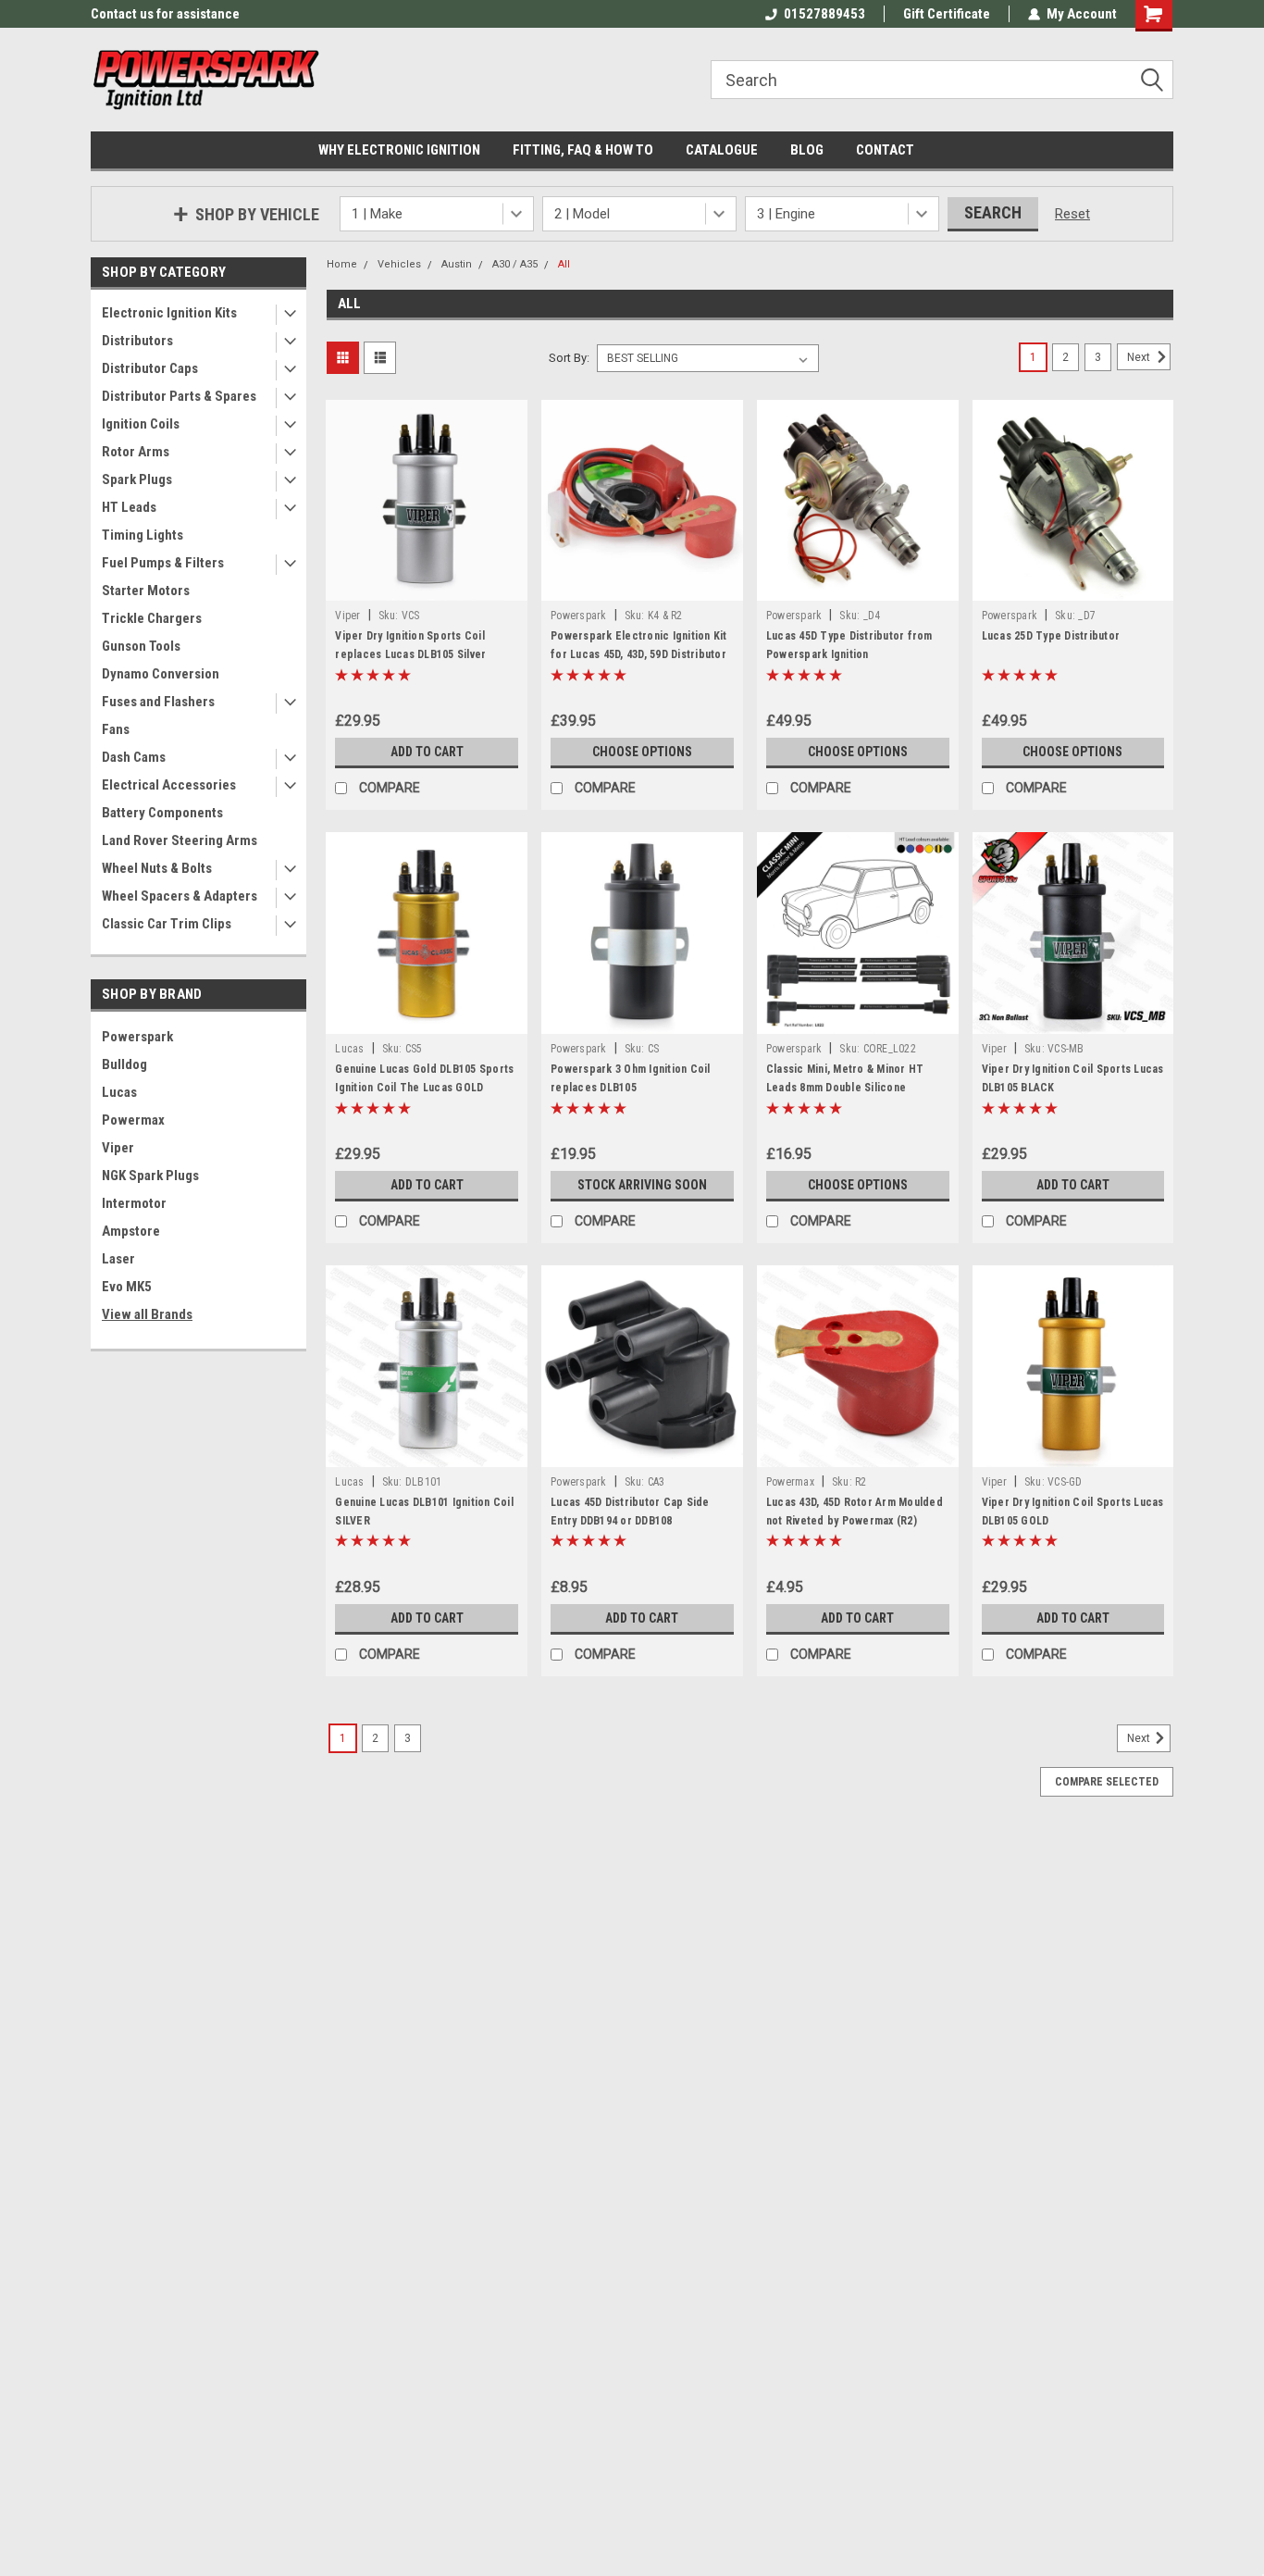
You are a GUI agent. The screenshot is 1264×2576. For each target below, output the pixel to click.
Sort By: (569, 358)
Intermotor (134, 1203)
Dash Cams (134, 757)
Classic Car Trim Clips (167, 924)
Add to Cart (427, 752)
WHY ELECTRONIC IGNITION (399, 150)
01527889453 (824, 14)
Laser (118, 1259)
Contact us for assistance (165, 14)
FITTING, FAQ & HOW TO (583, 150)
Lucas (119, 1092)
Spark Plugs (137, 479)
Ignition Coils (141, 424)
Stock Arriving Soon (642, 1185)
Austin (457, 264)
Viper (118, 1148)
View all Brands (147, 1314)
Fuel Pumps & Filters (163, 563)
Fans (116, 729)
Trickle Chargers (152, 618)
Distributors (137, 341)
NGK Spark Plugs (150, 1176)
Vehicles (399, 264)
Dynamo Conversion (161, 674)
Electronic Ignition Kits (169, 313)
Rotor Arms (136, 452)
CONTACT (885, 150)
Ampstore (131, 1231)
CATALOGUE (722, 150)
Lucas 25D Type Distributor (1051, 636)
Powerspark (137, 1037)
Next (1140, 357)
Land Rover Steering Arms (180, 840)
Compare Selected (1107, 1782)
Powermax (133, 1120)
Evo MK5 (127, 1287)
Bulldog (124, 1064)
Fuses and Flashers (158, 702)
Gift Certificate (947, 14)
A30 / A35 (515, 264)
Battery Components (162, 813)
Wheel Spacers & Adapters (180, 896)
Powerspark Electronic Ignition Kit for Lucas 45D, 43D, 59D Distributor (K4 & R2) (639, 654)
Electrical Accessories (169, 785)
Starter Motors (146, 591)
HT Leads (129, 507)
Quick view (427, 587)
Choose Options (642, 752)
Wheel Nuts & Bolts (157, 868)
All (564, 264)
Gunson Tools (141, 646)
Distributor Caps (150, 368)
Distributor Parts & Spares (179, 396)
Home (342, 264)
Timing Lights (143, 535)
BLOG (807, 150)
